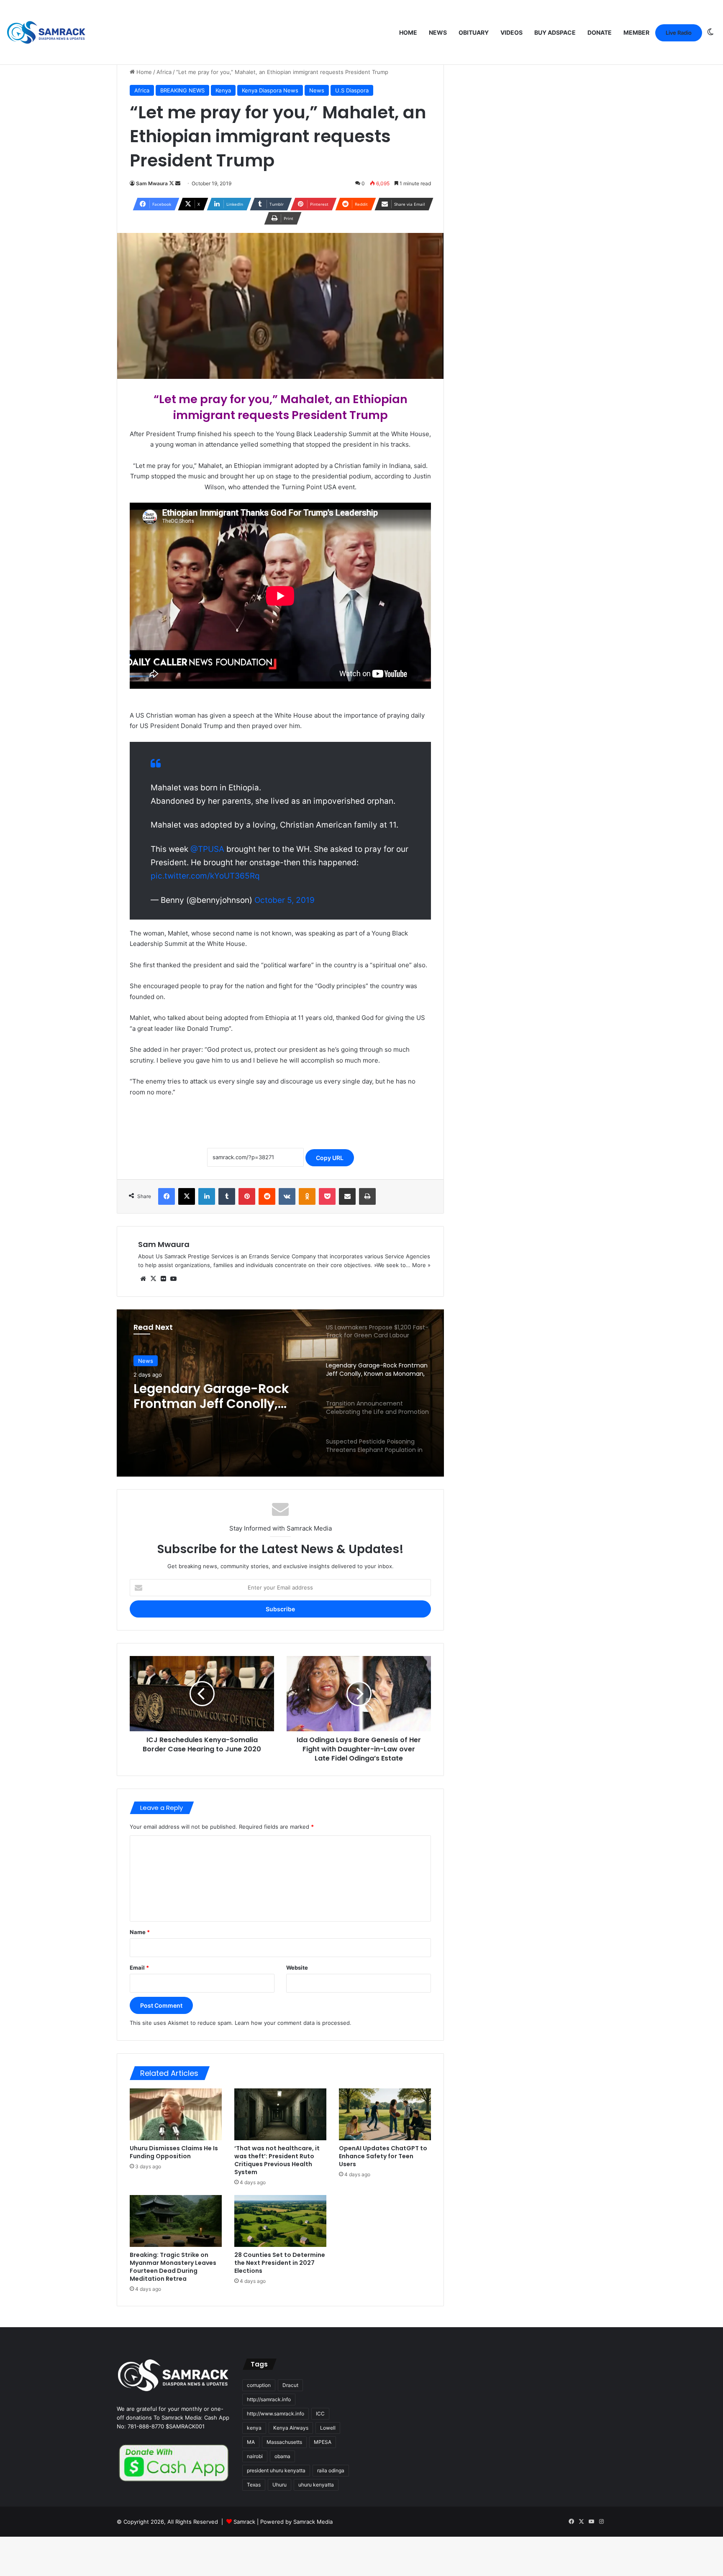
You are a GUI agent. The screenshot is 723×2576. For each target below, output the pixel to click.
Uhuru (279, 2485)
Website (297, 1968)
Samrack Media (313, 2522)
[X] (187, 1196)
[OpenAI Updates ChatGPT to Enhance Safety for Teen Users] (385, 2114)
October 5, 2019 (285, 900)
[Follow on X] (172, 183)
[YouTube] (173, 1279)
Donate (600, 32)
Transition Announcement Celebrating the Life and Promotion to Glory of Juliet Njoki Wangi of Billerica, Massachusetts (220, 1396)
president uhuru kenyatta (276, 2470)
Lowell (328, 2428)
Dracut (290, 2385)
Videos (511, 32)
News (438, 32)
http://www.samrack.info (276, 2414)
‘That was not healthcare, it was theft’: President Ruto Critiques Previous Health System (277, 2160)
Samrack (244, 2522)
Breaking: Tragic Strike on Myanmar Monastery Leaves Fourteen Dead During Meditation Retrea (173, 2267)
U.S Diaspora (352, 90)
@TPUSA (207, 849)
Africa (164, 72)
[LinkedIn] (207, 1196)
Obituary (474, 32)
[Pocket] (327, 1196)
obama (282, 2456)
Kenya (223, 90)
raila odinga (331, 2470)
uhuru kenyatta (316, 2485)
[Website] (143, 1279)
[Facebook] (167, 1196)
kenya (254, 2428)
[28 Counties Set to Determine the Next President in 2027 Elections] (280, 2221)
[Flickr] (163, 1279)
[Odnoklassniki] (307, 1196)
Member (636, 32)
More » (421, 1265)
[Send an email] (178, 183)
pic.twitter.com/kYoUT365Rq (205, 876)
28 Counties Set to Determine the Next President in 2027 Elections (280, 2263)
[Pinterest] (247, 1196)
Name (140, 1932)
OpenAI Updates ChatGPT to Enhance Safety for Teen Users (383, 2156)
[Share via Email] (347, 1196)
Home (408, 32)
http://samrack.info (269, 2399)
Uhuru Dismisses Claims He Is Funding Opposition (174, 2152)
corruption (259, 2385)
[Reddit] (267, 1196)
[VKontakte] (287, 1196)
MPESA (323, 2442)
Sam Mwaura (152, 183)
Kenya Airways (291, 2428)
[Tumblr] (227, 1196)
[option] (280, 1393)
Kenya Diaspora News (270, 90)
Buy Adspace (555, 32)
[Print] (367, 1196)
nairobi (255, 2456)
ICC (320, 2414)
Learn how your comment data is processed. (293, 2023)
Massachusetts (284, 2442)
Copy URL (330, 1158)
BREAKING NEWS (182, 90)
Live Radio (679, 33)
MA (251, 2442)
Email (139, 1968)
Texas (254, 2485)
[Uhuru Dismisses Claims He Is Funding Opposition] (176, 2114)
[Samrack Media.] (46, 32)
